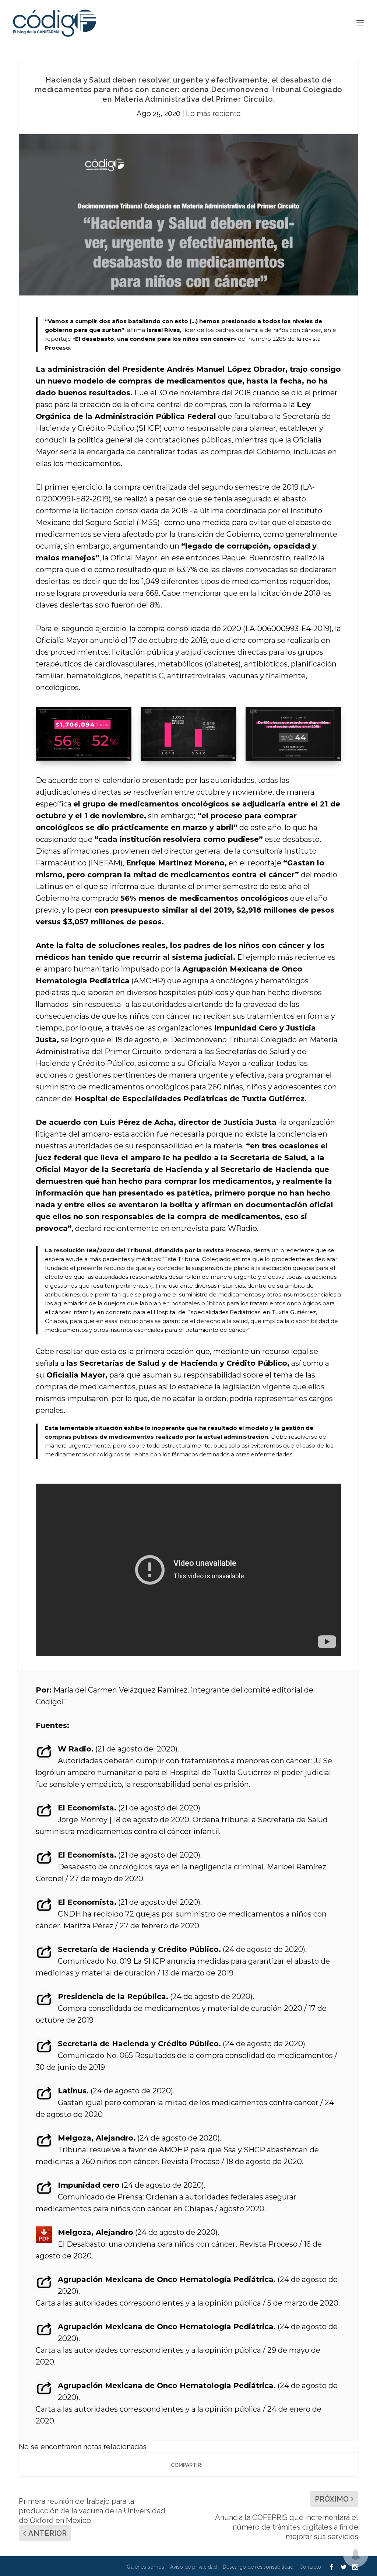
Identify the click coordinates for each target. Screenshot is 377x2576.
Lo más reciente (213, 113)
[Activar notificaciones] (356, 2555)
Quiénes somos (145, 2567)
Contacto (310, 2567)
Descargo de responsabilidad (258, 2567)
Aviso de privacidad (193, 2567)
